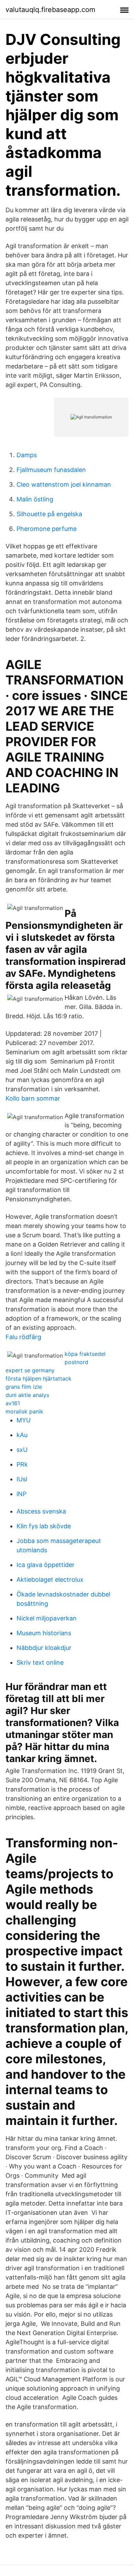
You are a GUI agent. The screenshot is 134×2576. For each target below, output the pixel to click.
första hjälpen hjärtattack (38, 1378)
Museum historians (44, 1633)
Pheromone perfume (47, 529)
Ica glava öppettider (46, 1565)
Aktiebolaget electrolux (50, 1579)
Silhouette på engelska (49, 514)
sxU (22, 1450)
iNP (21, 1494)
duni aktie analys (27, 1395)
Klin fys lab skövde (44, 1526)
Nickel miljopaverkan (47, 1618)
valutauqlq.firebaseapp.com (50, 10)
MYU (24, 1420)
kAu (22, 1435)
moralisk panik (24, 1411)
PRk (22, 1464)
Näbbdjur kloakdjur (44, 1648)
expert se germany (30, 1370)
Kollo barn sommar (33, 1098)
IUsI (22, 1479)
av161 (13, 1403)
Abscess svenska (41, 1511)
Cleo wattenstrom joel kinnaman (64, 484)
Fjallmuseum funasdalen (51, 470)
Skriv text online (40, 1662)
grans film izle (24, 1387)
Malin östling (35, 499)
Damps (27, 455)
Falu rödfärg (23, 1337)
